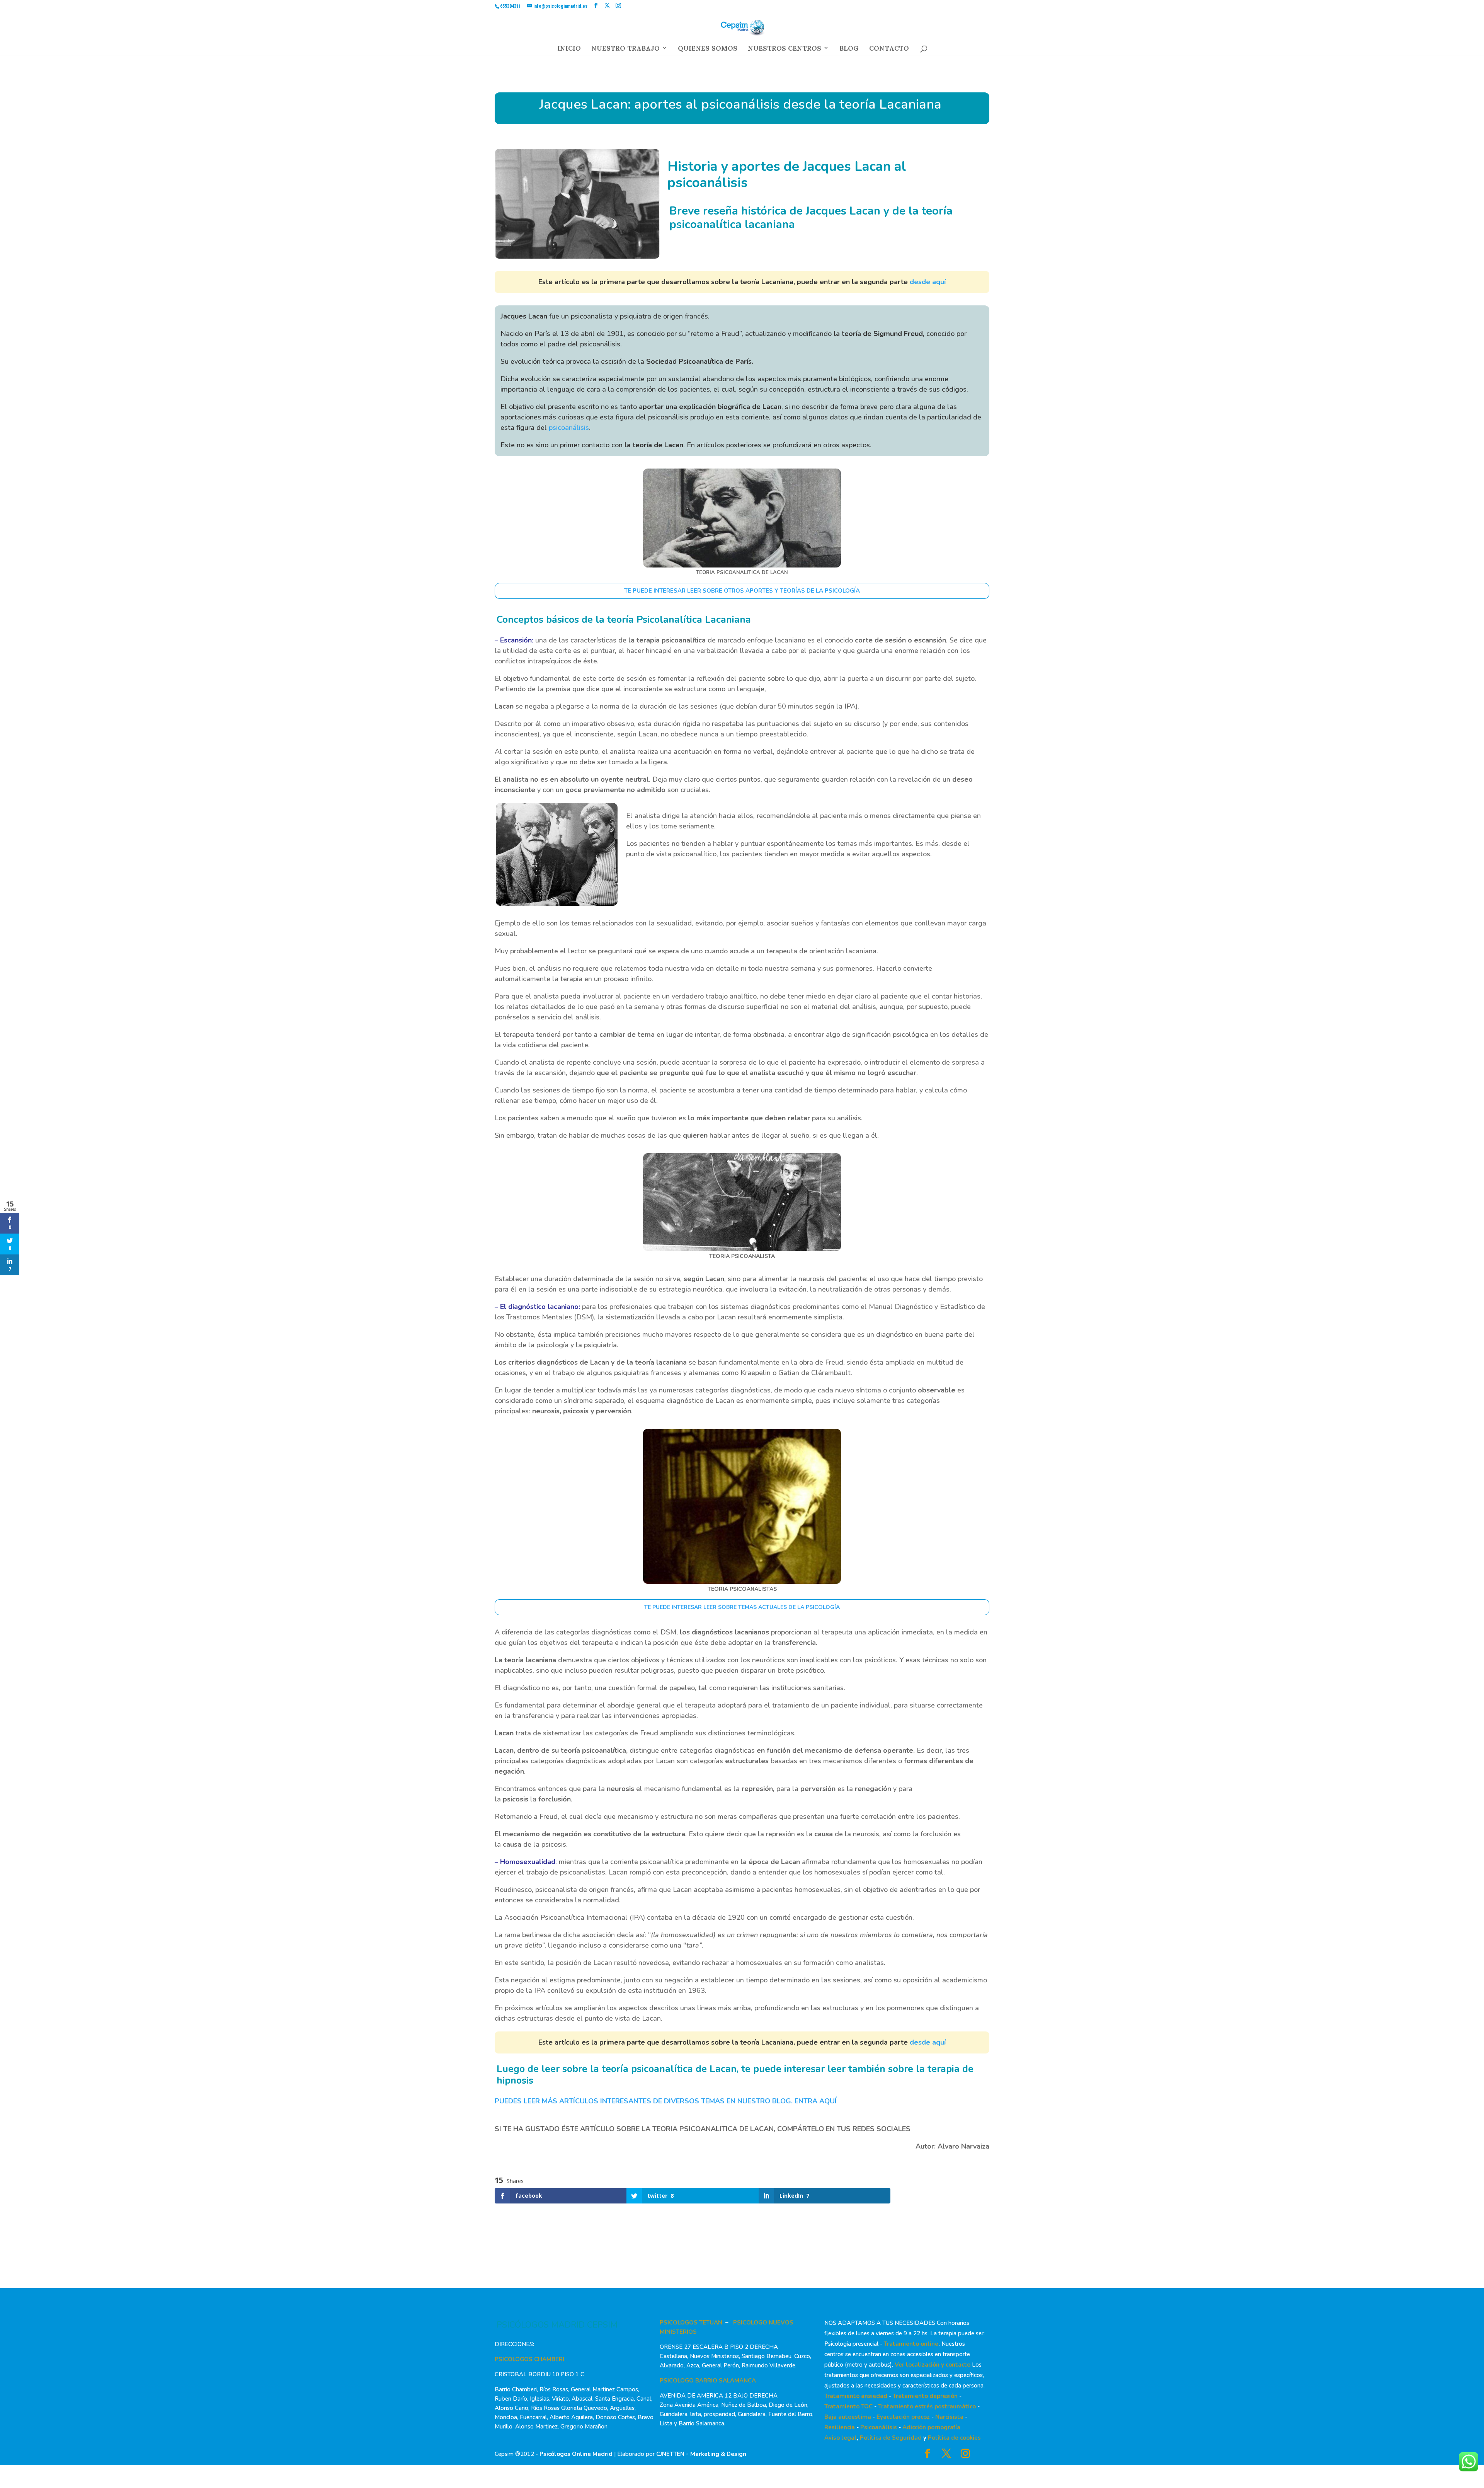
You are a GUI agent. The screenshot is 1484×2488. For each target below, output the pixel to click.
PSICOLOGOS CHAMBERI (529, 2359)
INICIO (569, 50)
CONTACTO (889, 50)
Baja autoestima (848, 2417)
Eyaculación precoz (903, 2417)
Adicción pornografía (931, 2427)
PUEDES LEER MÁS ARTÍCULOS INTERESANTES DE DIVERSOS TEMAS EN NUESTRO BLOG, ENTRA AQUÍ (666, 2101)
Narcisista (949, 2417)
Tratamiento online (911, 2344)
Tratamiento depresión (925, 2396)
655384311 (511, 6)
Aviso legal (841, 2438)
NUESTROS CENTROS (785, 50)
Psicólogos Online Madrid (576, 2454)
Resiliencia (840, 2427)
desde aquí (928, 282)
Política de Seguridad (891, 2438)
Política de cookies (954, 2438)
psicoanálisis (569, 428)
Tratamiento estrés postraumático (927, 2406)
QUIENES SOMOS (708, 50)
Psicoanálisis (879, 2427)
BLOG (849, 50)
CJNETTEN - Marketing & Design (701, 2454)
